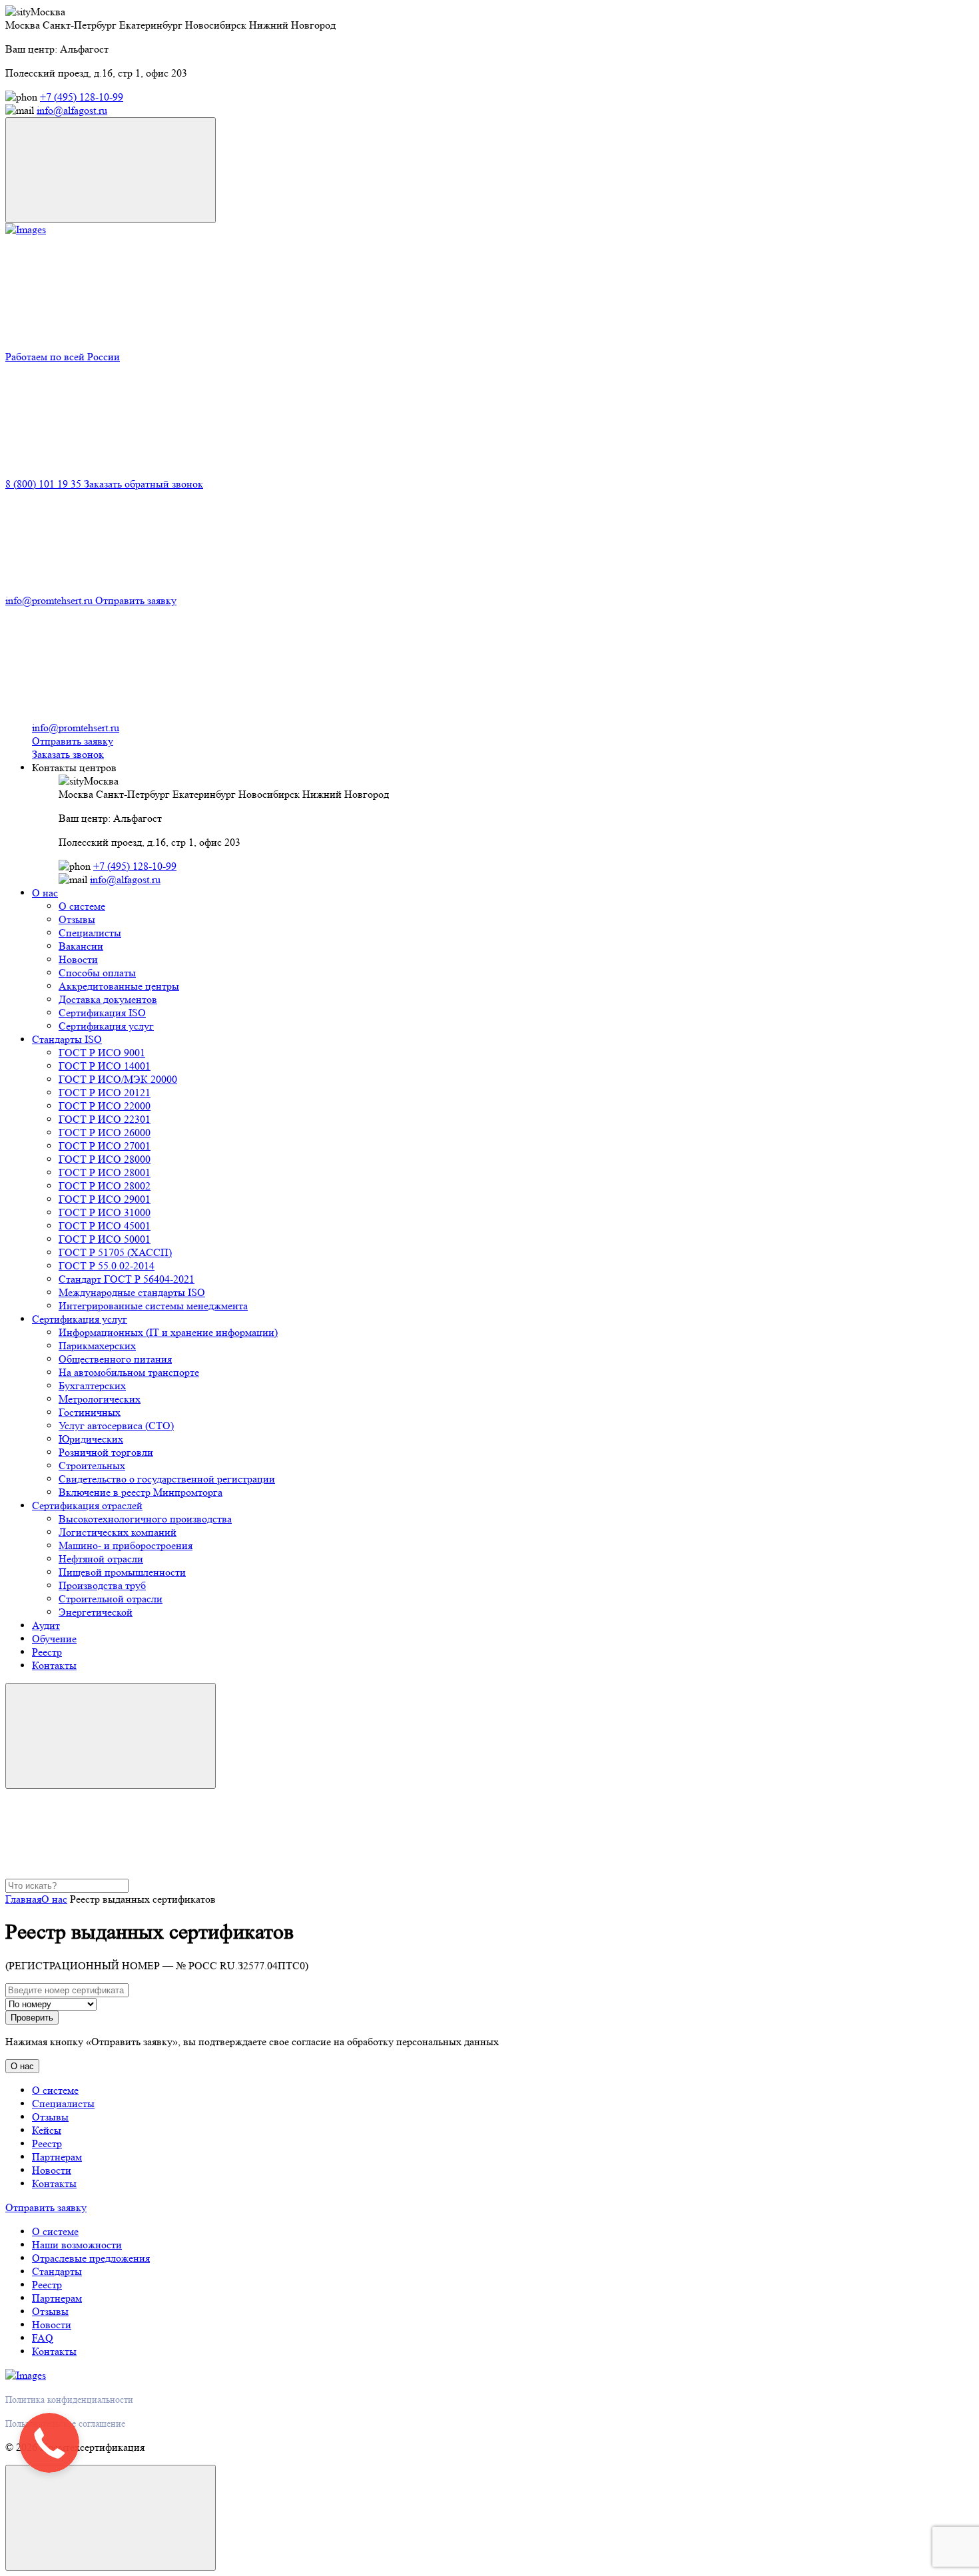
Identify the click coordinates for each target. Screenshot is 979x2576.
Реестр (47, 1652)
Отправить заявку (136, 600)
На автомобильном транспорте (129, 1372)
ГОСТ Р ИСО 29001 (105, 1199)
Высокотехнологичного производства (145, 1519)
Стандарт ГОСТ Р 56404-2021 (127, 1279)
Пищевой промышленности (122, 1572)
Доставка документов (108, 999)
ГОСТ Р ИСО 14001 (105, 1066)
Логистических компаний (118, 1532)
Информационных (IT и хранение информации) (168, 1332)
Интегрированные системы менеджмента (153, 1306)
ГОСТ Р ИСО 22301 (105, 1119)
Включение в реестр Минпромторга (141, 1492)
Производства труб (102, 1585)
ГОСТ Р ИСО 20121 (105, 1093)
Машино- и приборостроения (126, 1545)
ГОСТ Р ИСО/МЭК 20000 (118, 1079)
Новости (78, 959)
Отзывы (77, 919)
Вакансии (81, 946)
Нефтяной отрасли (101, 1559)
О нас (45, 893)
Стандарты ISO (67, 1039)
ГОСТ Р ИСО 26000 (105, 1132)
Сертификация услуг (106, 1026)
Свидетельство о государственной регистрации (167, 1479)
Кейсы (47, 2130)
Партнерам (57, 2157)
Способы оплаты (97, 973)
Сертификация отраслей (87, 1505)
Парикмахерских (97, 1346)
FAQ (43, 2338)
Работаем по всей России (63, 357)
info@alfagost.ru (72, 110)
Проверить (32, 2018)
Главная (23, 1899)
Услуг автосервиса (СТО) (116, 1426)
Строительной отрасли (111, 1599)
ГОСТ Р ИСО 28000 (105, 1159)
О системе (82, 906)
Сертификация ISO (102, 1013)
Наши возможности (77, 2245)
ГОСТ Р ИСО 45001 (105, 1226)
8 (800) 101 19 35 (45, 484)
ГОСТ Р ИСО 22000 (105, 1106)
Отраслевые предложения (91, 2258)
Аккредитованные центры (119, 986)
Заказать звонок (68, 754)
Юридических (91, 1439)
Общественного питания (115, 1359)
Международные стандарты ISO (132, 1292)
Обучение (54, 1639)
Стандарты (57, 2271)
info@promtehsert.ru (50, 600)
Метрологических (100, 1399)
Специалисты (90, 933)
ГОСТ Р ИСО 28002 (105, 1186)
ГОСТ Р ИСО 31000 (105, 1212)
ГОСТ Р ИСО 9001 (102, 1053)
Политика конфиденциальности (69, 2400)
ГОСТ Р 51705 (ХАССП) (115, 1252)
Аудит (46, 1625)
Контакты (54, 1665)
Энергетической (96, 1612)
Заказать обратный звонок (144, 484)
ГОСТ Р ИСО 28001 (105, 1172)
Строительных (92, 1465)
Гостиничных (90, 1412)
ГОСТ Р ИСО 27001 (105, 1146)
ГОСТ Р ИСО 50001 (105, 1239)
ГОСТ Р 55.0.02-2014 (107, 1266)
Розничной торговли (106, 1452)
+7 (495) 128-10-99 (82, 97)
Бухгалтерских (92, 1386)
